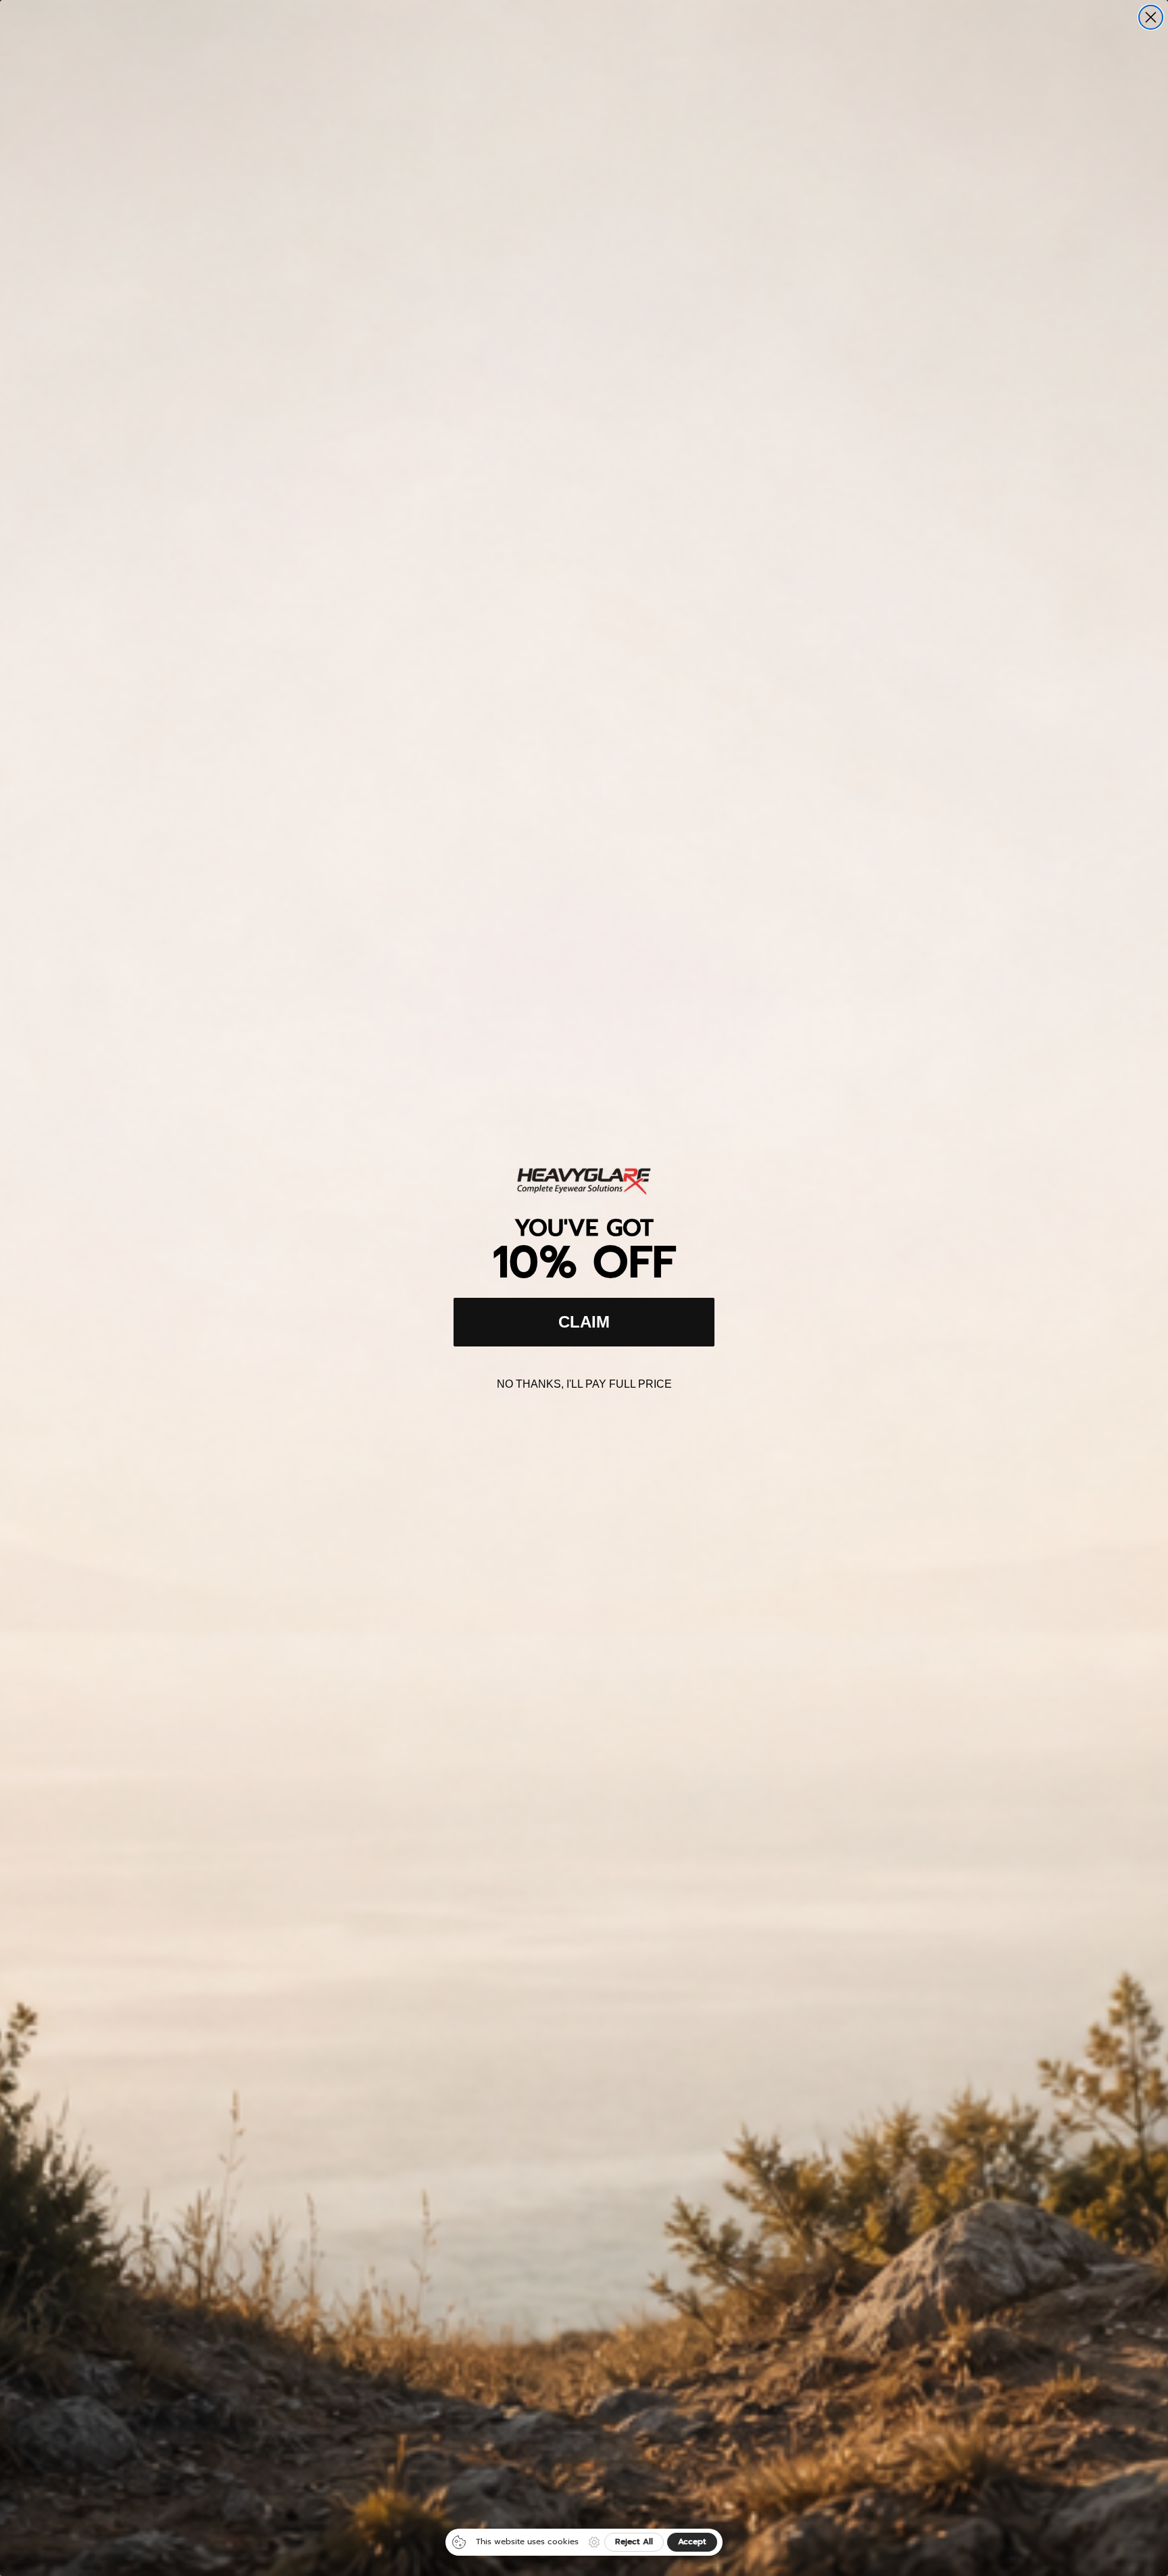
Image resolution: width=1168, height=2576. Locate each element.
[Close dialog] (1151, 17)
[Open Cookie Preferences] (594, 2542)
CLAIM (584, 1322)
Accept (692, 2542)
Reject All (634, 2542)
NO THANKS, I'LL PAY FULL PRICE (584, 1384)
